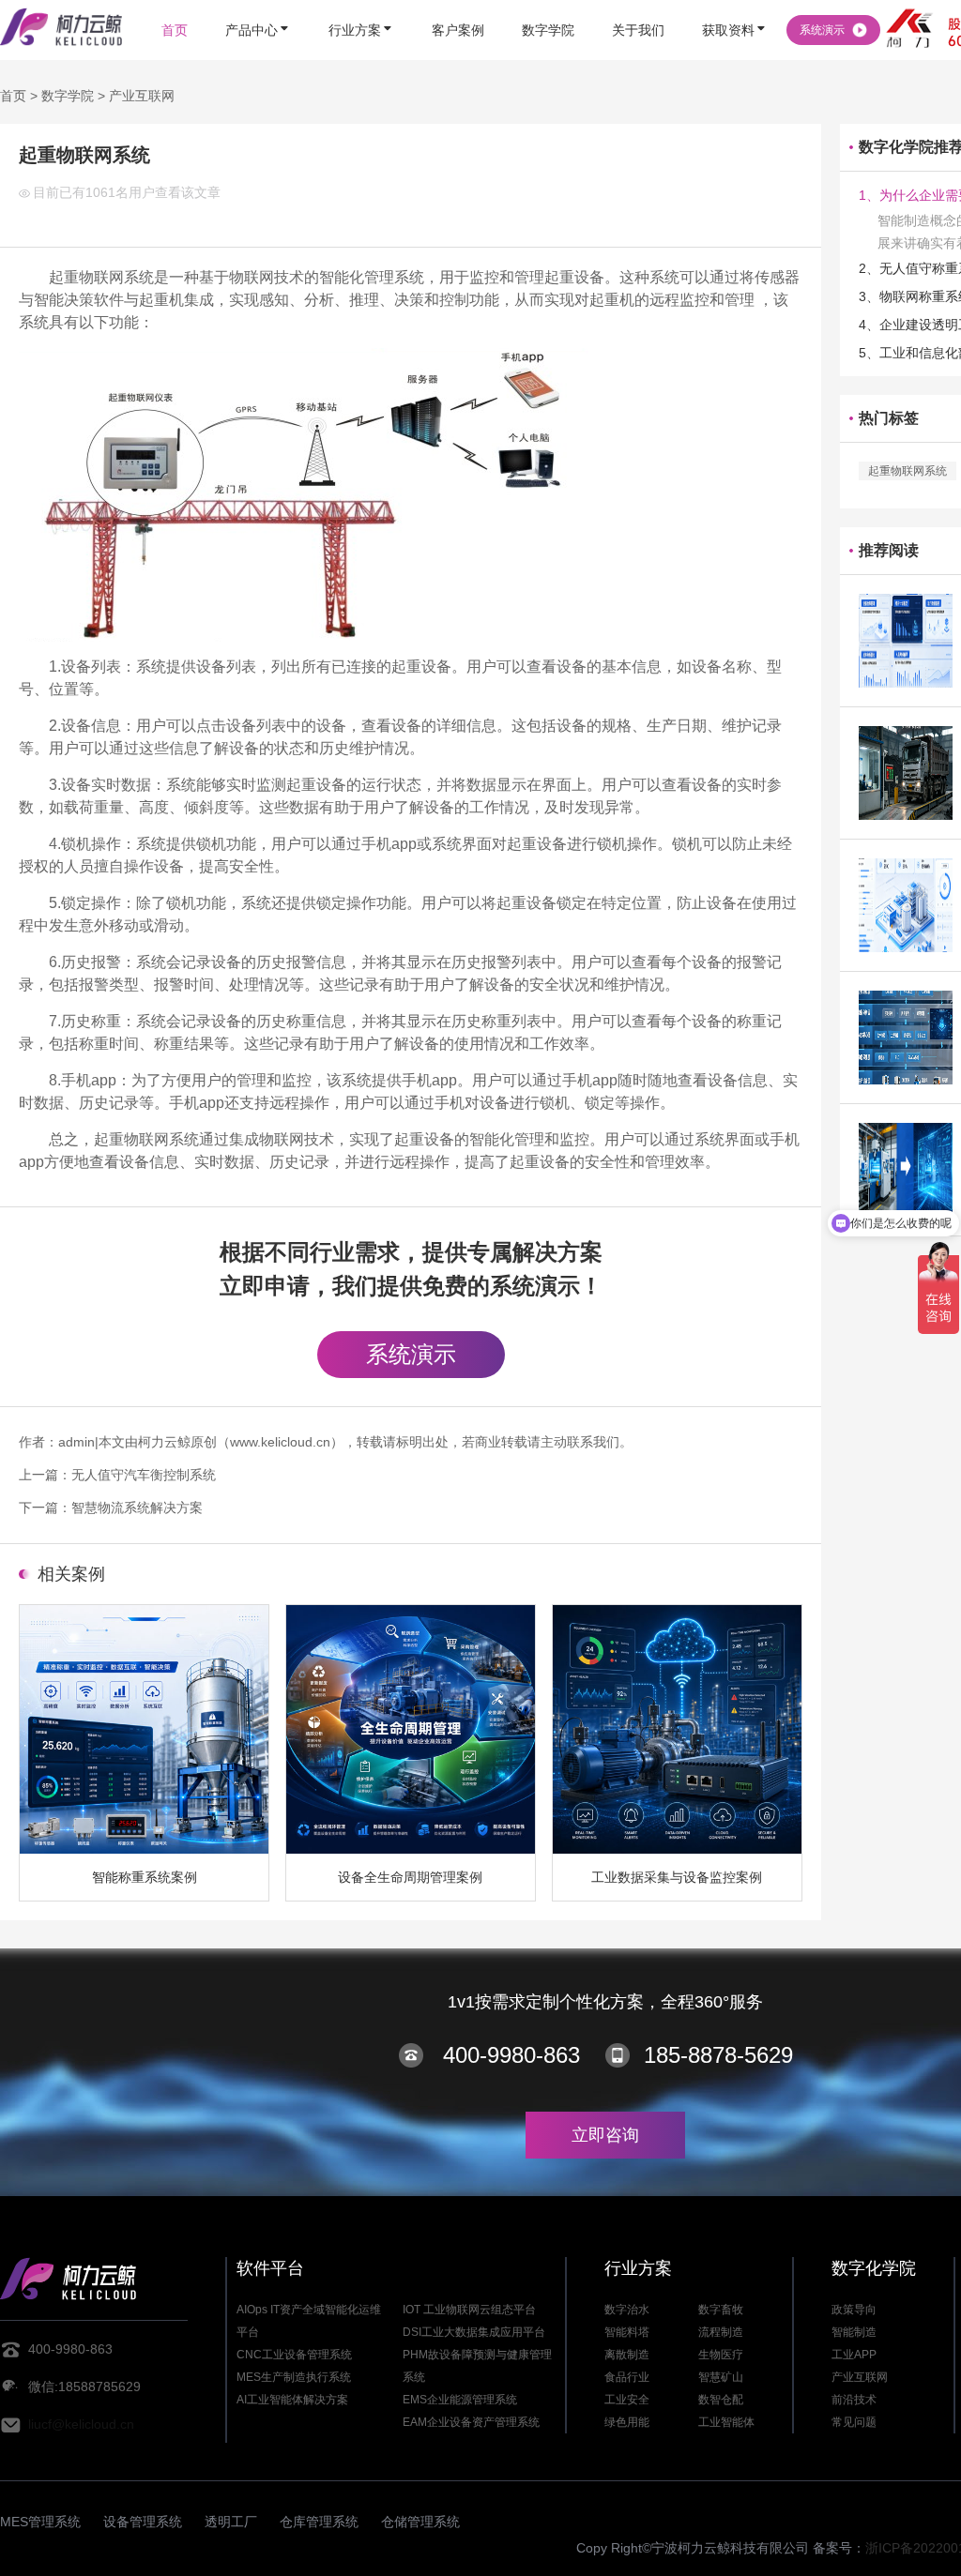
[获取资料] (735, 2)
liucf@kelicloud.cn (81, 2424)
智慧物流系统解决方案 (137, 1508)
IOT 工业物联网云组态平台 (469, 2310)
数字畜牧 (721, 2310)
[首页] (175, 2)
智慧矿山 (721, 2377)
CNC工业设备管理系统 (294, 2355)
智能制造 (854, 2332)
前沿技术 (854, 2400)
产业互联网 (142, 96)
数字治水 (627, 2310)
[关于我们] (638, 2)
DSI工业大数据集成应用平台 (474, 2332)
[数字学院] (548, 2)
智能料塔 (627, 2332)
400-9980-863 (511, 2055)
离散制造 (627, 2355)
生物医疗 (721, 2355)
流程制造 (721, 2332)
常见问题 (854, 2422)
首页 (13, 96)
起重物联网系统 (908, 471)
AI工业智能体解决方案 (292, 2400)
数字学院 (68, 96)
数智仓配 (721, 2400)
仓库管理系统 (319, 2522)
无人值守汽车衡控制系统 (144, 1475)
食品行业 (627, 2377)
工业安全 (627, 2400)
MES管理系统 (40, 2522)
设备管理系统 (143, 2522)
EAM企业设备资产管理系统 (471, 2422)
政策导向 (854, 2310)
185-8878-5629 (718, 2055)
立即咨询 (605, 2135)
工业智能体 (726, 2422)
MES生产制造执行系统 (294, 2377)
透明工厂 (231, 2522)
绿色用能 (627, 2422)
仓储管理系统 (420, 2522)
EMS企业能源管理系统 (460, 2400)
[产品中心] (258, 2)
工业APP (854, 2355)
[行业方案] (361, 2)
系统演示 (411, 1354)
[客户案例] (458, 2)
